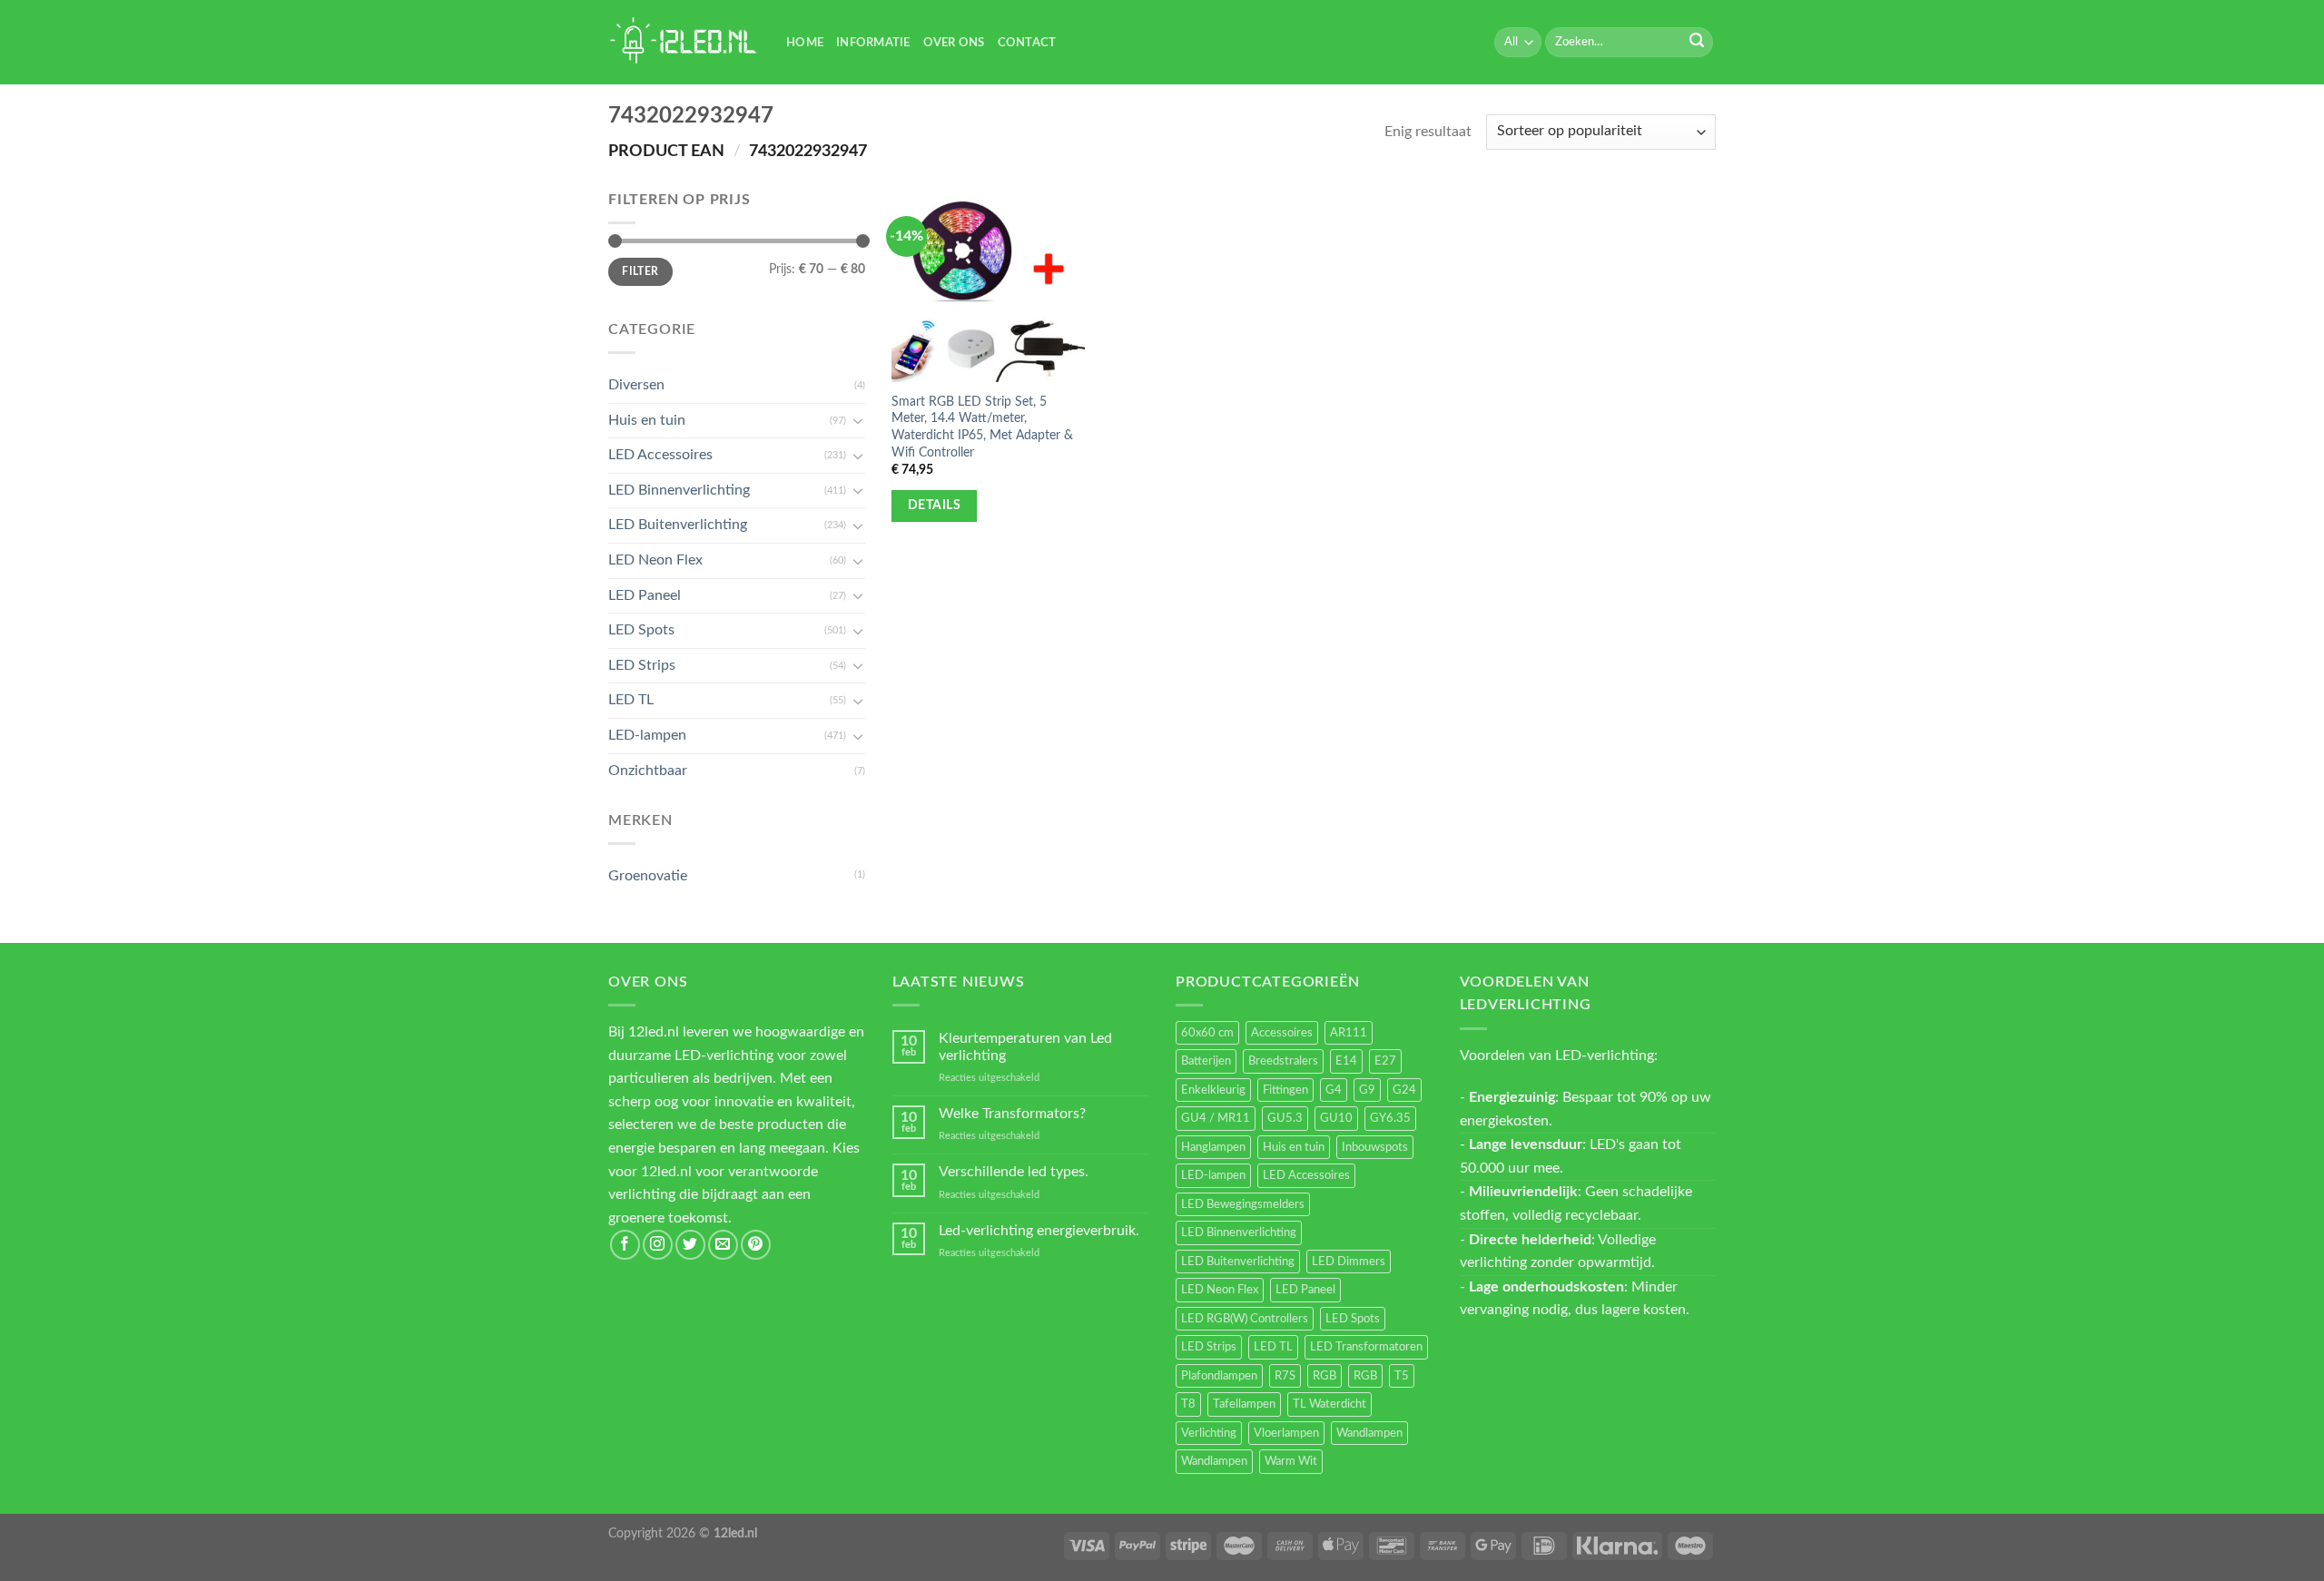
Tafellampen (1244, 1404)
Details (934, 506)
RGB (1324, 1376)
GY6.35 (1390, 1118)
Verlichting (1209, 1433)
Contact (1027, 43)
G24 (1404, 1090)
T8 (1188, 1404)
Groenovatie (648, 876)
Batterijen (1206, 1061)
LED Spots (641, 630)
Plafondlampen (1219, 1376)
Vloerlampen (1286, 1433)
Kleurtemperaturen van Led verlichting (1025, 1047)
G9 (1367, 1090)
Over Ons (954, 43)
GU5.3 (1285, 1118)
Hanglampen (1213, 1147)
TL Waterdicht (1329, 1404)
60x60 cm (1207, 1033)
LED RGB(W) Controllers (1245, 1319)
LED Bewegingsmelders (1243, 1204)
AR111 (1349, 1033)
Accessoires (1282, 1033)
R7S (1285, 1376)
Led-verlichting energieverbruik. (1039, 1231)
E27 (1385, 1061)
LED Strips (642, 665)
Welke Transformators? (1012, 1114)
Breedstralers (1283, 1061)
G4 (1334, 1090)
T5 (1402, 1376)
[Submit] (1697, 43)
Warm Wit (1291, 1461)
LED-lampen (647, 735)
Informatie (873, 43)
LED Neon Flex (655, 560)
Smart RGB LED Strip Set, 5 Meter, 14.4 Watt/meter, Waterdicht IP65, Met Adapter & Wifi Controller (982, 427)
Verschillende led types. (1014, 1172)
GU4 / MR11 (1216, 1118)
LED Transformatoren (1366, 1347)
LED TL (631, 700)
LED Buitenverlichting (678, 525)
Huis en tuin (647, 420)
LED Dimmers (1349, 1262)
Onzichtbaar (648, 771)
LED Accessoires (660, 455)
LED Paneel (645, 595)
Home (805, 43)
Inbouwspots (1375, 1147)
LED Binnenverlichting (679, 490)
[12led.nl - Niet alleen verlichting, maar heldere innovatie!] (684, 42)
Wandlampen (1369, 1433)
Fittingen (1285, 1090)
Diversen (636, 385)
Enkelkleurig (1213, 1090)
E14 (1346, 1061)
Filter (640, 271)
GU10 (1336, 1118)
